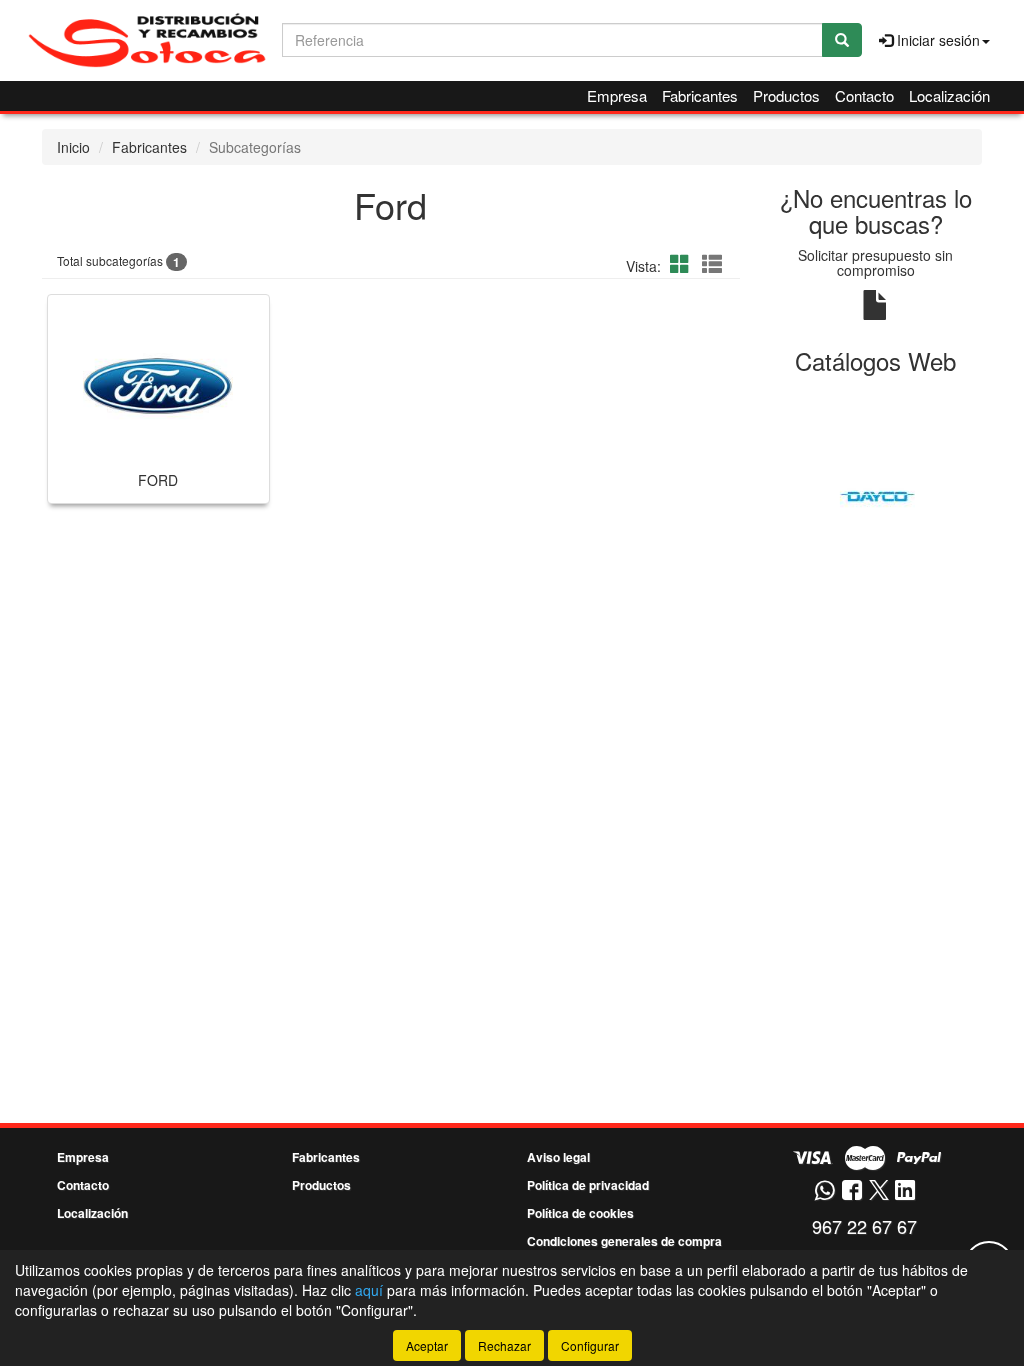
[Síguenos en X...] (879, 1191)
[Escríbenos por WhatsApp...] (824, 1191)
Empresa (617, 95)
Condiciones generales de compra (624, 1241)
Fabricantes (700, 95)
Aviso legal (558, 1157)
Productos (786, 95)
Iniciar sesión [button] (936, 40)
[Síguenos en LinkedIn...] (905, 1191)
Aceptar (427, 1345)
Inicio (73, 147)
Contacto (864, 95)
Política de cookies (580, 1213)
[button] (683, 263)
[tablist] (876, 494)
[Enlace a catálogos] (876, 494)
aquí (369, 1290)
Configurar (590, 1345)
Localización (949, 95)
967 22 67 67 (864, 1226)
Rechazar (504, 1345)
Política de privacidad (588, 1185)
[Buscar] (842, 40)
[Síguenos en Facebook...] (852, 1191)
